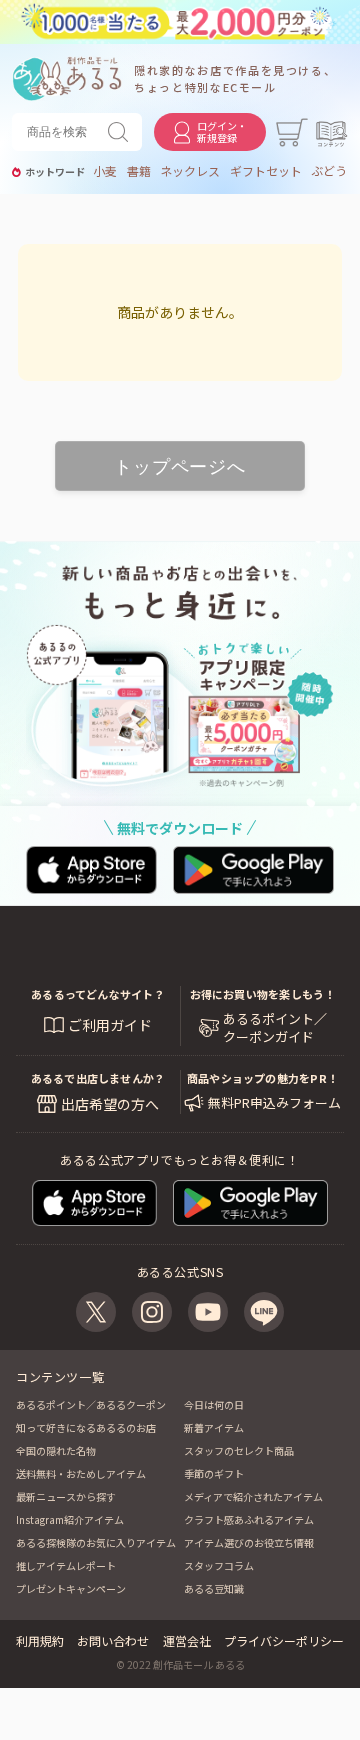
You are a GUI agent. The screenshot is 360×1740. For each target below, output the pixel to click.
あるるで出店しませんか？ (98, 1078)
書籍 (139, 171)
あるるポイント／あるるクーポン (91, 1404)
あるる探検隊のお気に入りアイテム (96, 1542)
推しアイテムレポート (66, 1565)
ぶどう (329, 171)
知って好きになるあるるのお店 (86, 1427)
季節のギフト (214, 1473)
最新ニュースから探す (66, 1496)
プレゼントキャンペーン (71, 1588)
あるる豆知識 (214, 1588)
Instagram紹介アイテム (70, 1519)
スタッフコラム (219, 1565)
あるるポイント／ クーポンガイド (275, 1028)
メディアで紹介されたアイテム (253, 1496)
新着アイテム (214, 1427)
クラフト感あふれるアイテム (249, 1519)
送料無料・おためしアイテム (81, 1473)
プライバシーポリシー (284, 1640)
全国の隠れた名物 (56, 1450)
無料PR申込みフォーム (274, 1103)
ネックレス (190, 171)
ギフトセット (266, 171)
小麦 (105, 171)
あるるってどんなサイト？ (98, 994)
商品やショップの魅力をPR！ (262, 1078)
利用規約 (40, 1640)
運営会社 (187, 1640)
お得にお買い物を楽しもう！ (263, 994)
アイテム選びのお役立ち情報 (249, 1542)
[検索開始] (122, 132)
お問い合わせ (113, 1640)
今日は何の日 (214, 1404)
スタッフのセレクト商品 (239, 1450)
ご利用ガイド (110, 1025)
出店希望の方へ (110, 1104)
